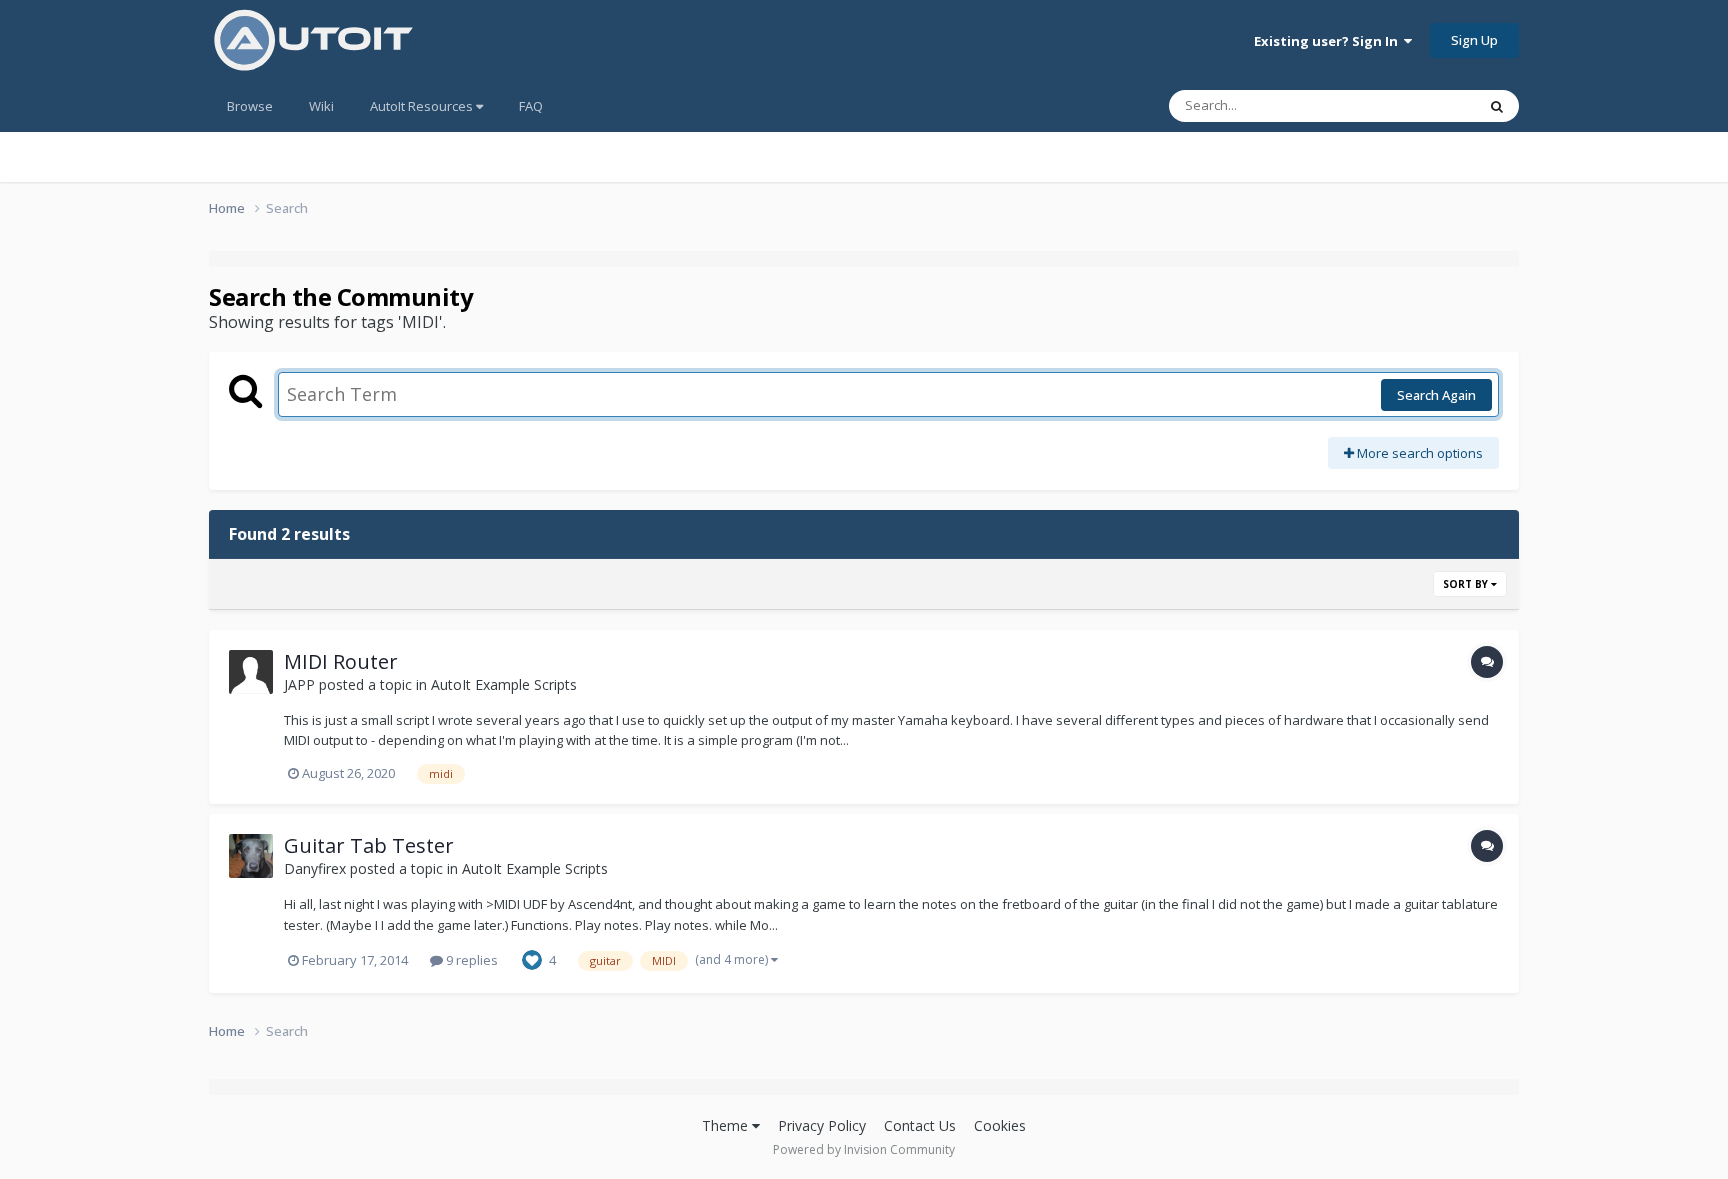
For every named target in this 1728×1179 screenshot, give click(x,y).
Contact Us (920, 1125)
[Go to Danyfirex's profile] (251, 856)
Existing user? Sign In (1329, 41)
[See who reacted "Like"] (532, 959)
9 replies (470, 960)
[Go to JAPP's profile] (251, 672)
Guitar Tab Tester (369, 845)
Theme (727, 1125)
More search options (1418, 453)
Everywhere (1415, 105)
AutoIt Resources (423, 106)
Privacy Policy (822, 1125)
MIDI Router (341, 661)
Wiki (321, 106)
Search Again (1436, 395)
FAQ (531, 106)
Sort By (1467, 584)
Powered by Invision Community (864, 1149)
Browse (250, 106)
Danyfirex (315, 868)
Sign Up (1474, 40)
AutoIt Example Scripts (504, 684)
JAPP (299, 684)
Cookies (1000, 1125)
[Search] (1497, 106)
